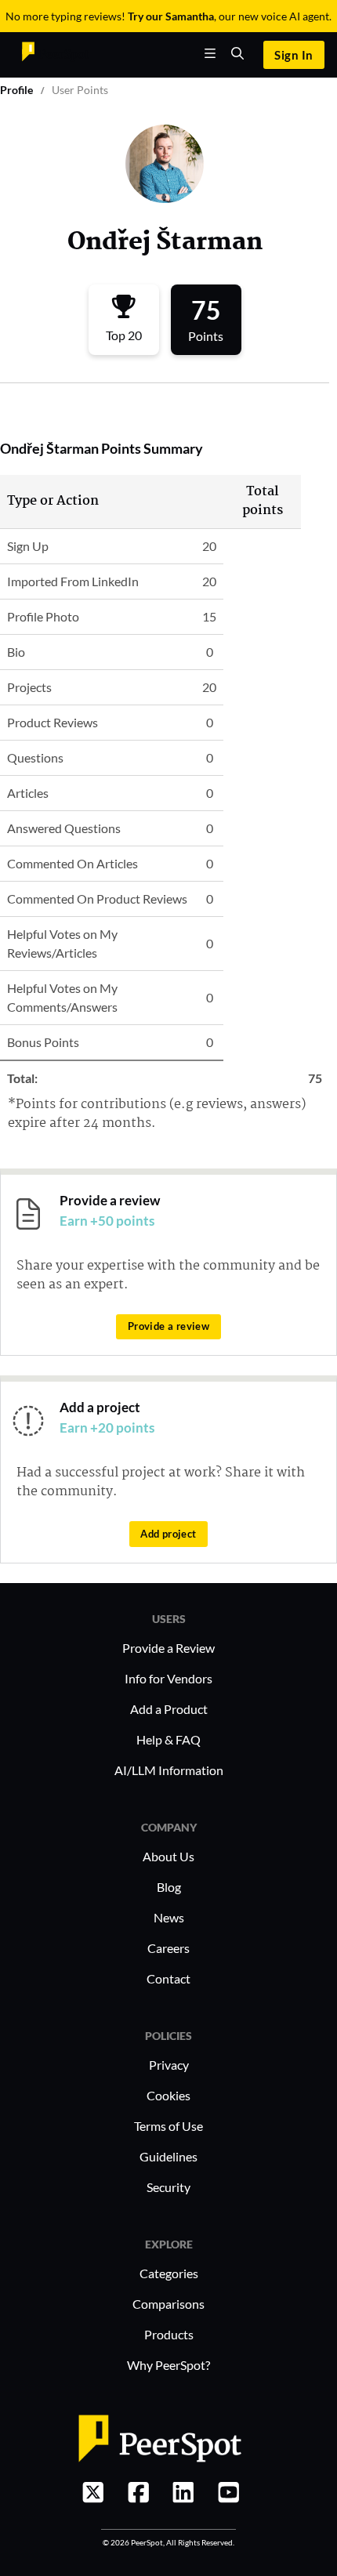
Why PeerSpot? (168, 2365)
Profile (16, 90)
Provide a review (168, 1326)
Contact (168, 1978)
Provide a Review (168, 1648)
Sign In (294, 55)
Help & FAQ (168, 1739)
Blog (169, 1887)
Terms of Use (168, 2126)
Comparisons (168, 2304)
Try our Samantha (171, 16)
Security (168, 2187)
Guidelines (168, 2156)
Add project (168, 1534)
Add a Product (169, 1709)
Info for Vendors (168, 1678)
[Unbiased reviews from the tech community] (56, 55)
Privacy (169, 2065)
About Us (168, 1856)
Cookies (168, 2095)
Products (169, 2334)
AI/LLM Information (169, 1770)
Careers (168, 1948)
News (169, 1917)
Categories (169, 2273)
